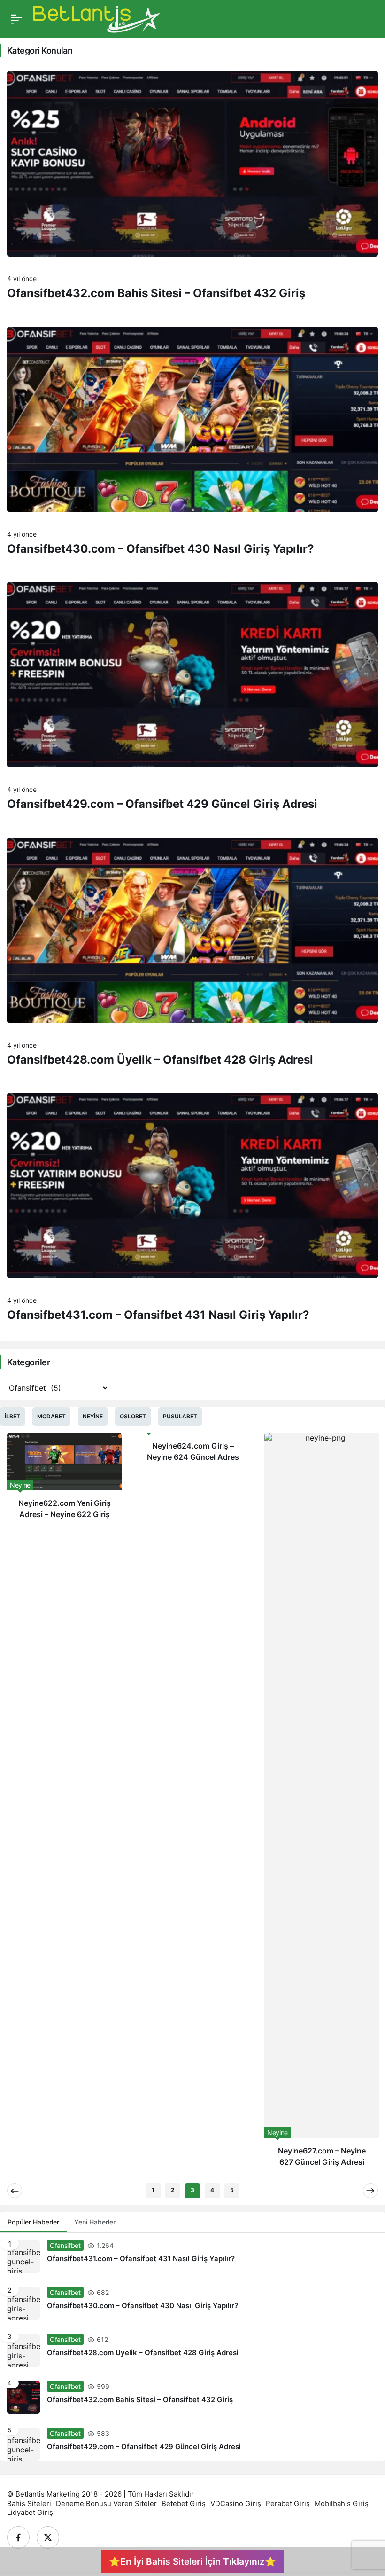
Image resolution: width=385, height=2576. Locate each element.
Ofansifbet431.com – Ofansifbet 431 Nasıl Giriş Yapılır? (158, 1315)
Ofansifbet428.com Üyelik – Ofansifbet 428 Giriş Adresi (160, 1060)
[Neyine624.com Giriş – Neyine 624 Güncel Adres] (193, 1451)
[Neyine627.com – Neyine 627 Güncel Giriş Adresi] (322, 1804)
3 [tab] (192, 2190)
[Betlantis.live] (97, 18)
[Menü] (16, 19)
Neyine (93, 1416)
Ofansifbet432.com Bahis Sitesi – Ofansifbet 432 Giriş (156, 293)
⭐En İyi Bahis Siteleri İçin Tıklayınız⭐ (192, 2561)
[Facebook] (18, 2537)
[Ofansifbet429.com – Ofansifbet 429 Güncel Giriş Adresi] (192, 2441)
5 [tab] (232, 2190)
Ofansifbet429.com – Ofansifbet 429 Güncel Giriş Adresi (162, 804)
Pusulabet (180, 1416)
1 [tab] (153, 2190)
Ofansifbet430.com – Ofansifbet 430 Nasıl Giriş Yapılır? (161, 549)
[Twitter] (48, 2537)
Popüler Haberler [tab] (33, 2222)
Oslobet (133, 1416)
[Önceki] (15, 2191)
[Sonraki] (370, 2191)
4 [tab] (212, 2190)
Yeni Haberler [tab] (95, 2222)
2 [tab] (173, 2190)
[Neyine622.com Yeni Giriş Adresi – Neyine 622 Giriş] (64, 1480)
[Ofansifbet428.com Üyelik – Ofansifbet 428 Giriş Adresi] (192, 2350)
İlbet (12, 1416)
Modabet (51, 1416)
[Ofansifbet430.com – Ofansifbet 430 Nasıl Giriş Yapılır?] (192, 2303)
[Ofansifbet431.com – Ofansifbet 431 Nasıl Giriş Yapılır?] (192, 2256)
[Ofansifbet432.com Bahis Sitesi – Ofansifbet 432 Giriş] (192, 2397)
